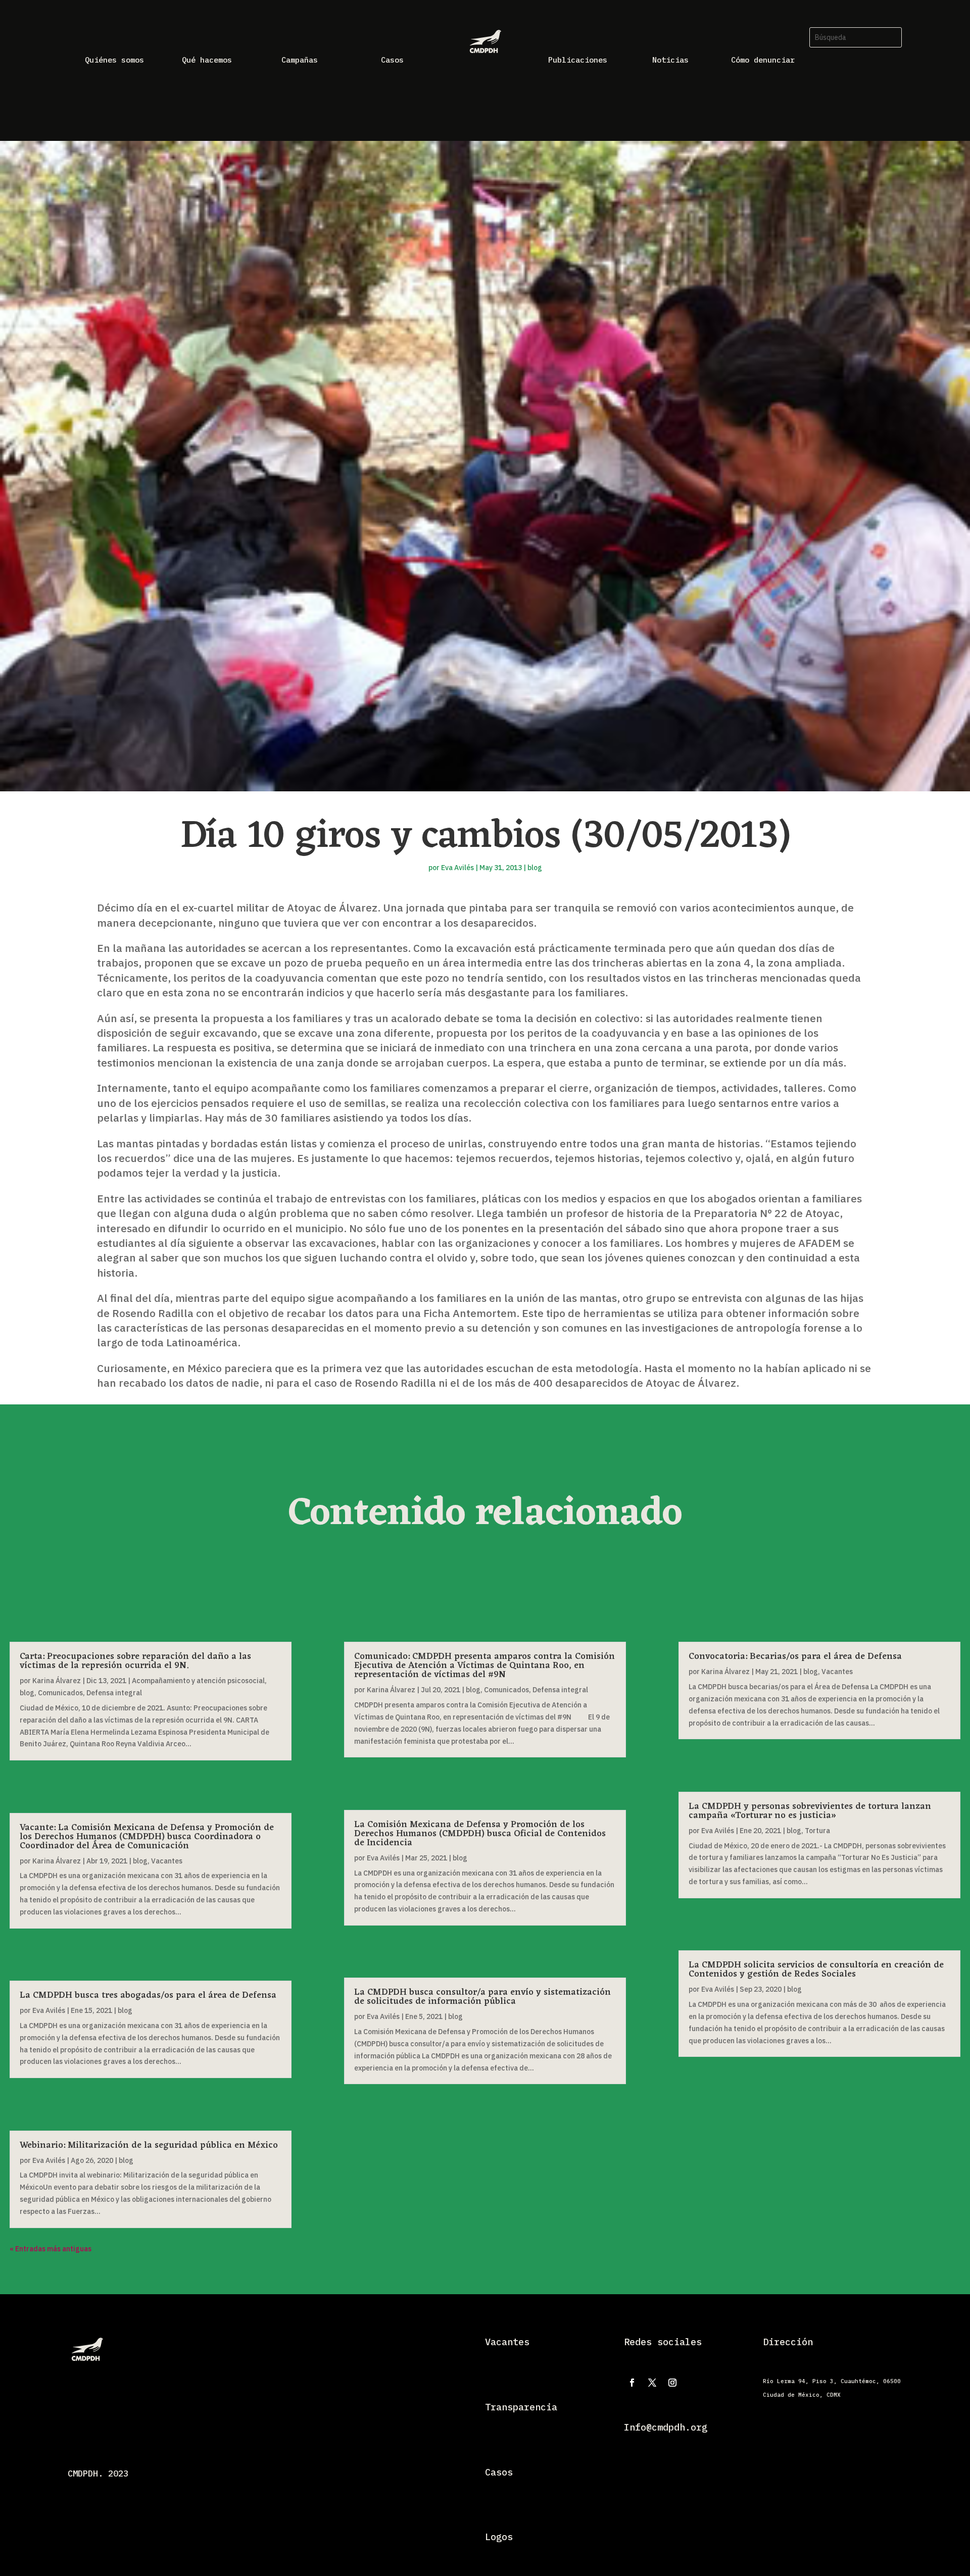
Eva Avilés (457, 868)
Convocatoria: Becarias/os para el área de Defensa (795, 1656)
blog (535, 868)
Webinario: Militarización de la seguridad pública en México (149, 2145)
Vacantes (167, 1861)
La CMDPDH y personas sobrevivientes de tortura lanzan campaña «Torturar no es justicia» (810, 1811)
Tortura (817, 1831)
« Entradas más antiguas (51, 2249)
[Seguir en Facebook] (632, 2383)
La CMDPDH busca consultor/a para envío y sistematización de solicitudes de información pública (482, 1997)
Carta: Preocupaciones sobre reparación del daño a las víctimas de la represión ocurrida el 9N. (135, 1661)
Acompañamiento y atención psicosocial (198, 1681)
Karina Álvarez (57, 1681)
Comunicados (60, 1693)
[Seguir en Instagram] (672, 2383)
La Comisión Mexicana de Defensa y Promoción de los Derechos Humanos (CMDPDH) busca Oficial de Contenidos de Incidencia (480, 1834)
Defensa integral (114, 1693)
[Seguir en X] (652, 2383)
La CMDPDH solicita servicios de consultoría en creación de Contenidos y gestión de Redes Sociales (816, 1969)
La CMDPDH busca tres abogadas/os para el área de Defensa (148, 1995)
